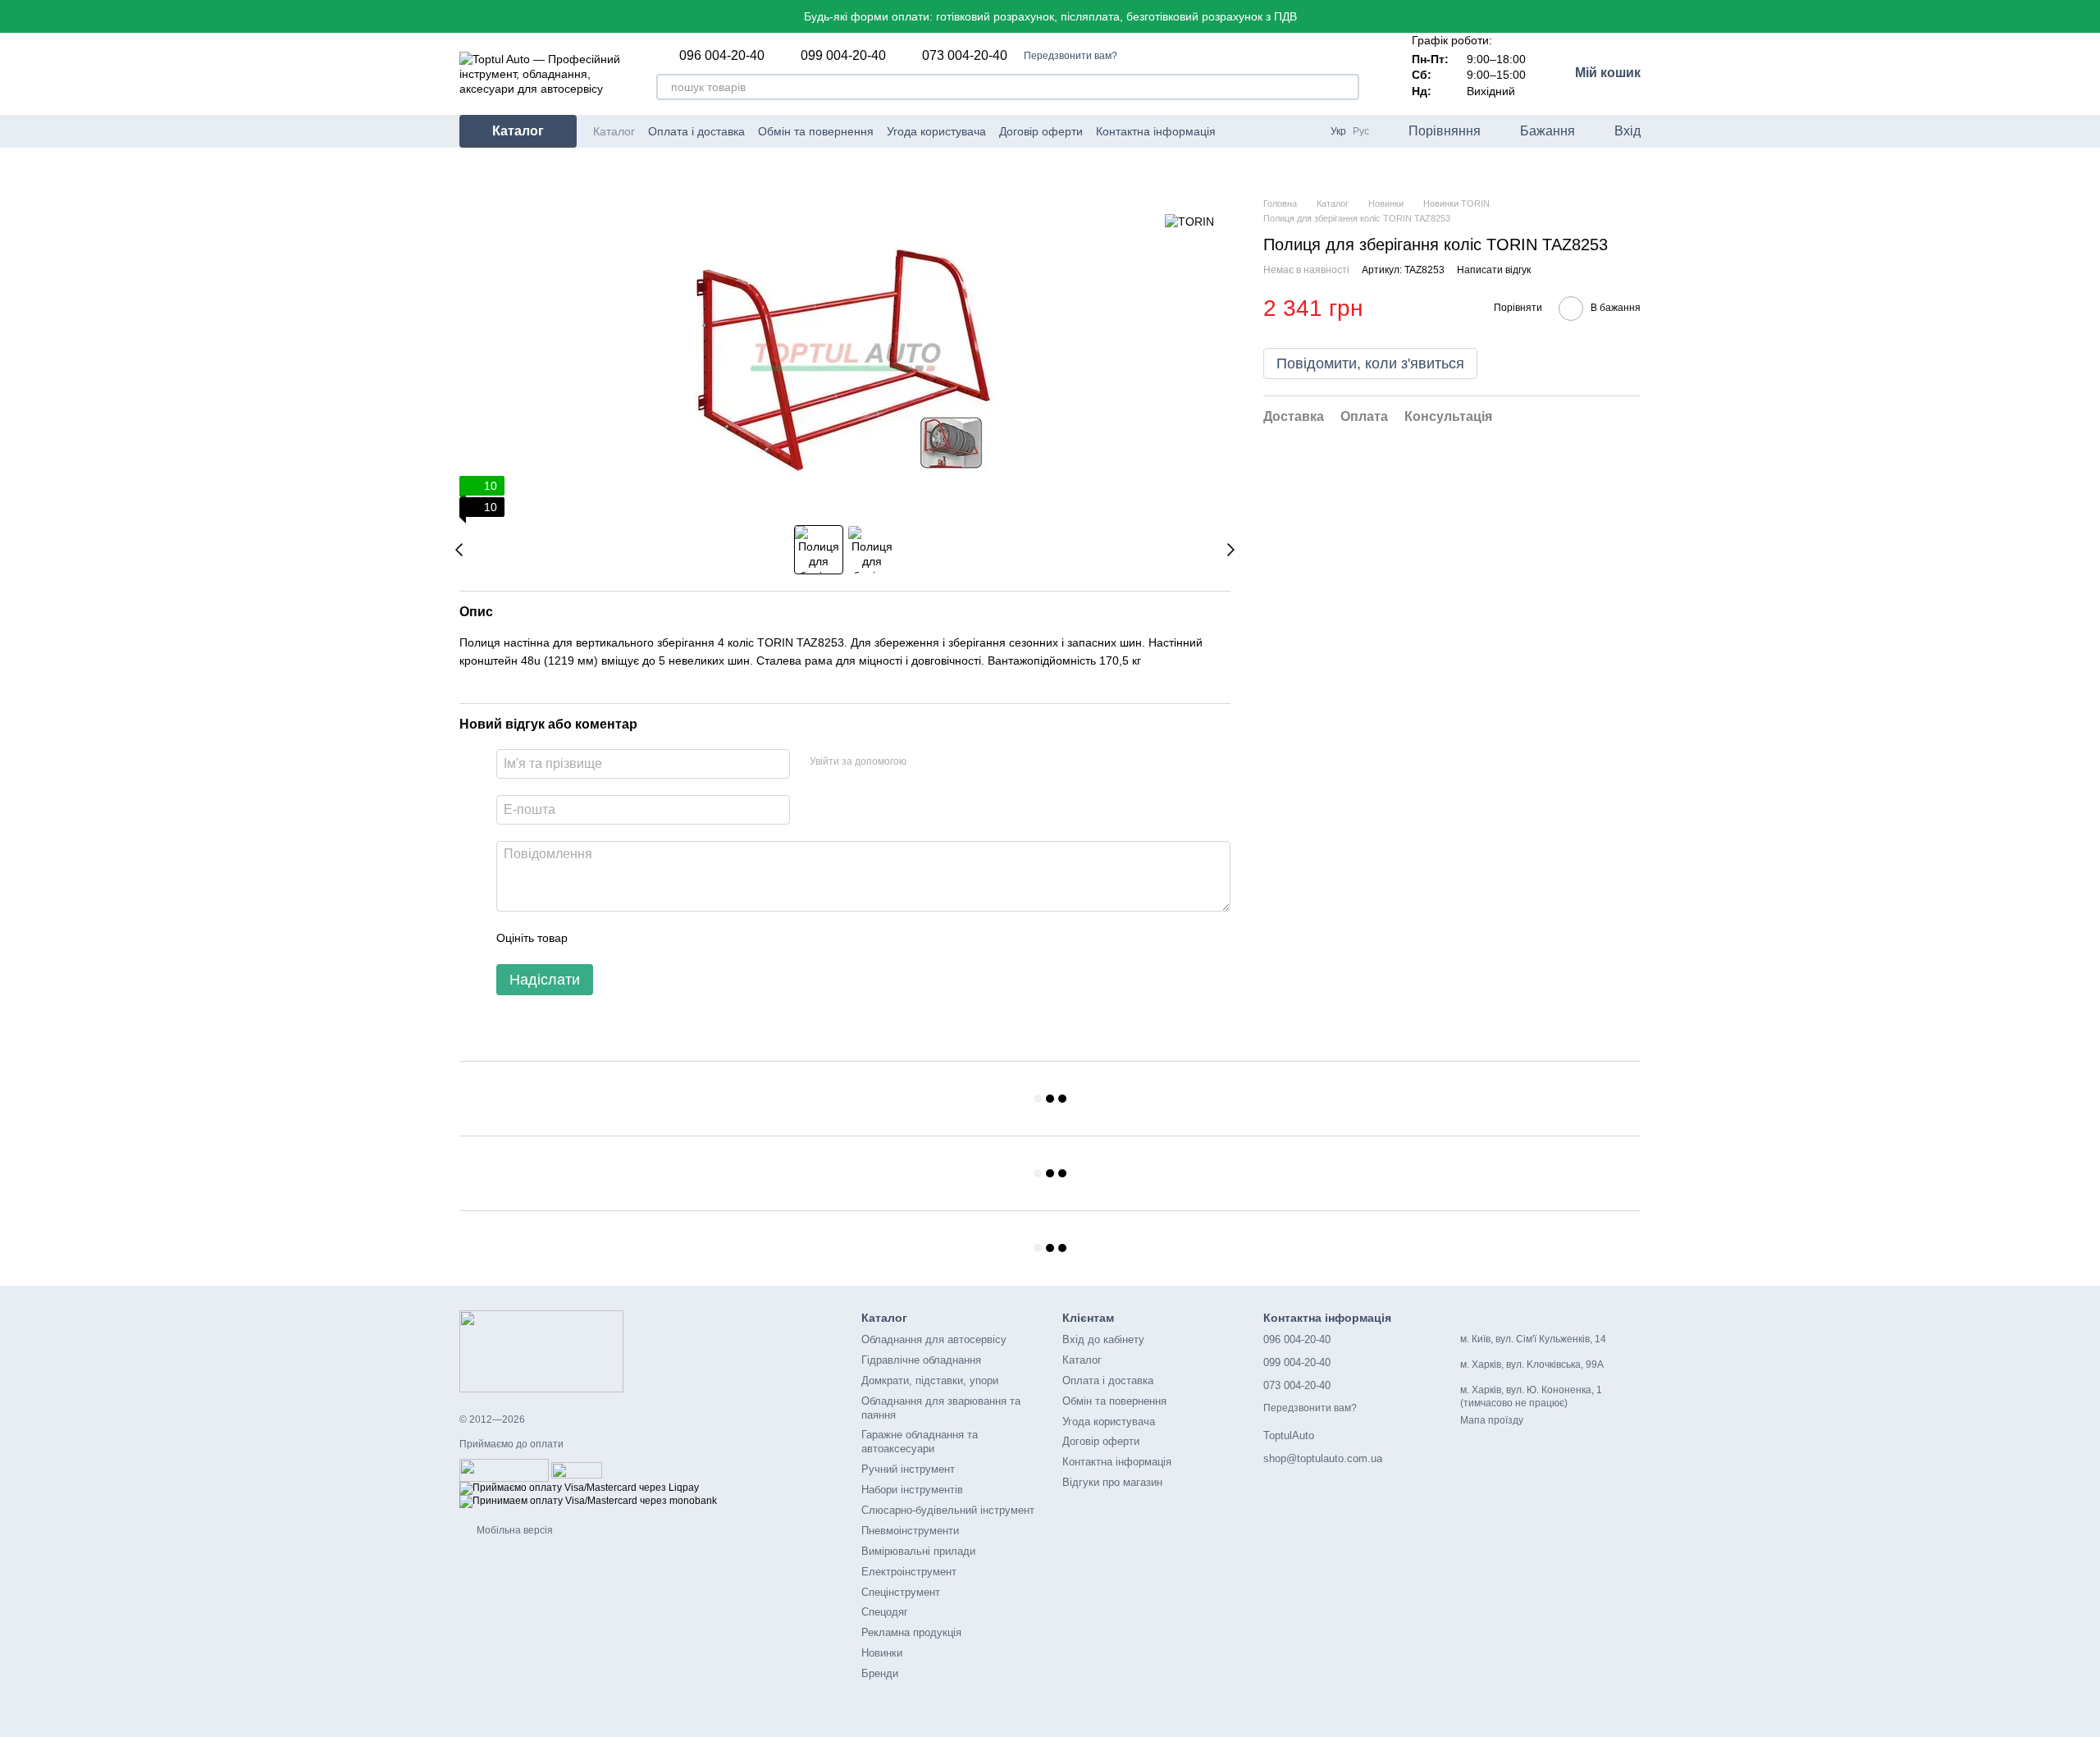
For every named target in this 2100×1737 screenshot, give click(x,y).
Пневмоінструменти (910, 1531)
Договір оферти (1041, 131)
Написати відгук (1494, 270)
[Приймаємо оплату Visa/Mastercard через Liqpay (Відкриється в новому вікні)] (579, 1488)
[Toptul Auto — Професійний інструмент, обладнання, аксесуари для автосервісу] (541, 1351)
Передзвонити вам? (1071, 56)
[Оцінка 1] (595, 938)
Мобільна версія (514, 1530)
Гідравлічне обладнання (921, 1360)
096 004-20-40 (722, 56)
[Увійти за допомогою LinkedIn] (977, 761)
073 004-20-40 (965, 56)
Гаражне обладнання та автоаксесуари (920, 1442)
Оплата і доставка (696, 131)
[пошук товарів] (1346, 87)
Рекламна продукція (911, 1632)
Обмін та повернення (816, 131)
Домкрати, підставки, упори (930, 1380)
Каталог (614, 131)
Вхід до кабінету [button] (1103, 1339)
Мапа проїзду (1492, 1420)
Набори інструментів (912, 1490)
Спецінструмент (901, 1592)
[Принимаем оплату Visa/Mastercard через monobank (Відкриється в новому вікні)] (588, 1502)
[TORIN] (1189, 221)
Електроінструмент (909, 1572)
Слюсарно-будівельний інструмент (948, 1510)
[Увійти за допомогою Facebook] (924, 761)
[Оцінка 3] (647, 938)
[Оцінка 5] (700, 938)
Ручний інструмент (908, 1469)
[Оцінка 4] (673, 938)
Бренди (880, 1673)
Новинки (882, 1653)
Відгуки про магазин (1112, 1482)
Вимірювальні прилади (918, 1551)
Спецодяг (885, 1612)
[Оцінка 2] (621, 938)
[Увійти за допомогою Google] (951, 761)
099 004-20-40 (843, 56)
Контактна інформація (1156, 131)
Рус (1361, 131)
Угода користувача (936, 131)
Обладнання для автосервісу (934, 1339)
